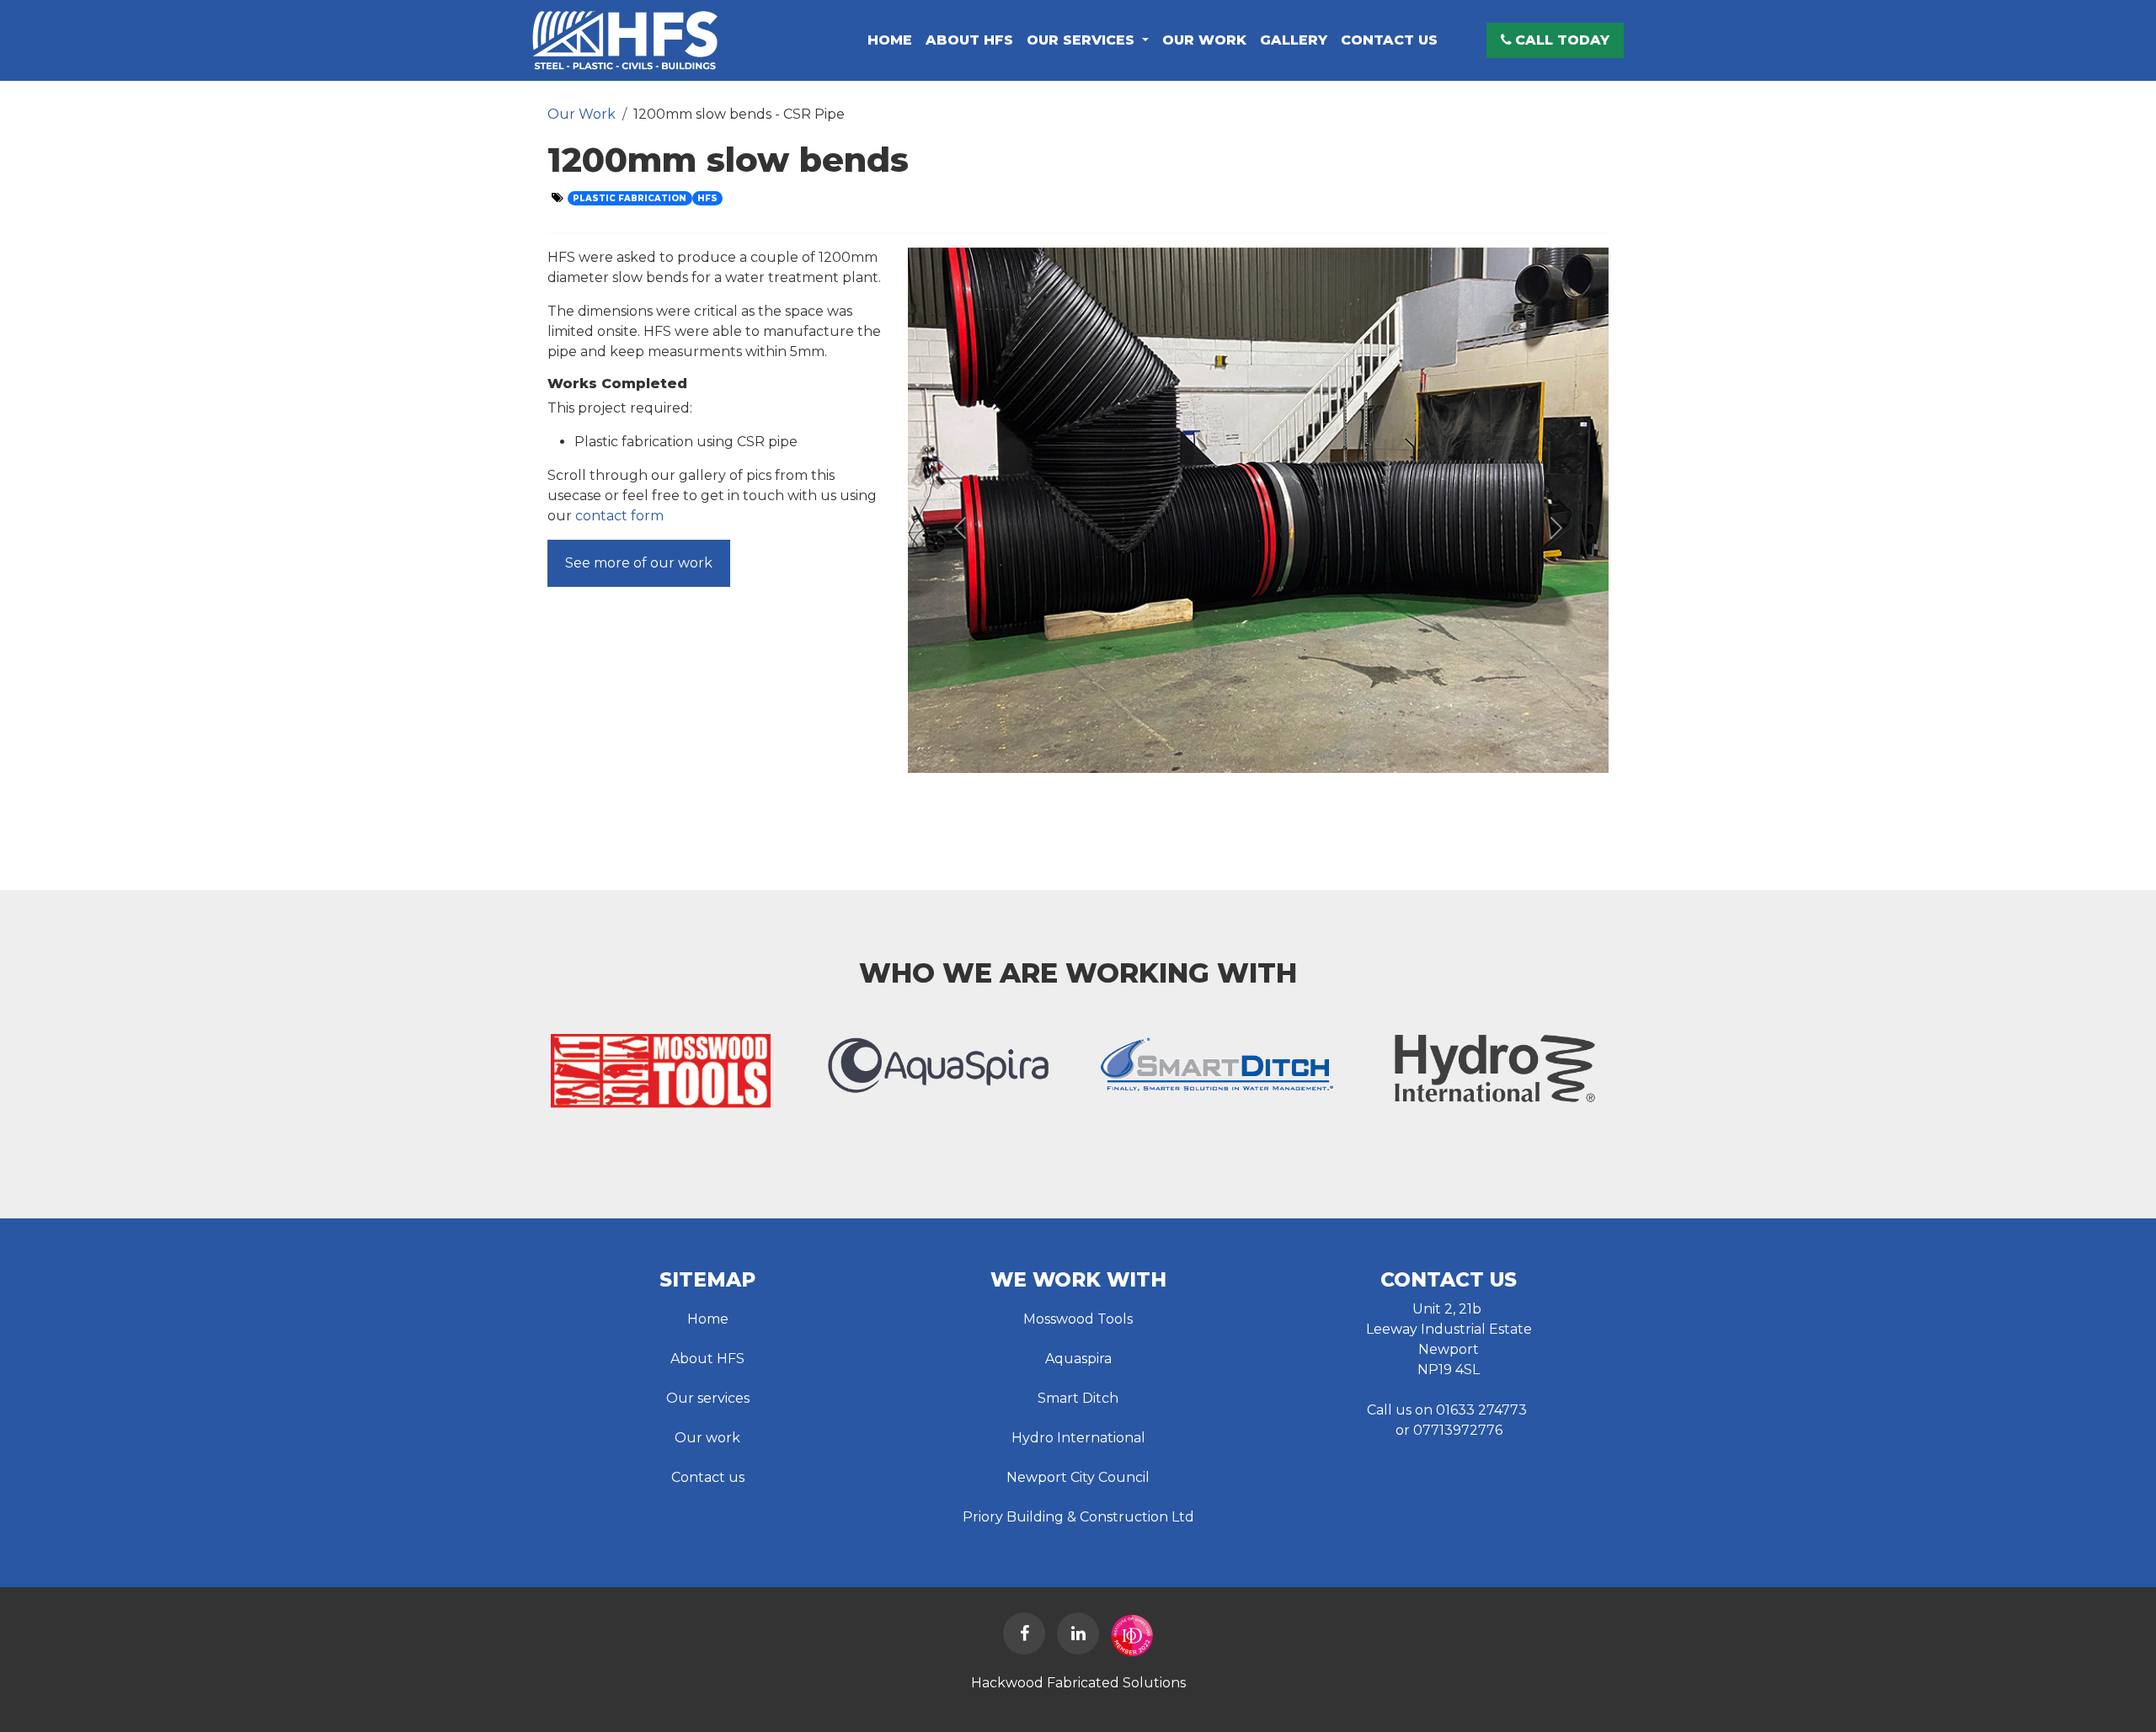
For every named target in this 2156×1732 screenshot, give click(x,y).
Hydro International (1078, 1438)
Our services (708, 1398)
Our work (707, 1438)
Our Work (582, 114)
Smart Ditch (1078, 1398)
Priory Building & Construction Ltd (1078, 1517)
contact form (619, 516)
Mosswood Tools (1078, 1319)
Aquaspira (1078, 1359)
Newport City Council (1078, 1477)
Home (708, 1319)
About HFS (707, 1359)
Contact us (708, 1477)
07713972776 (1458, 1430)
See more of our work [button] (639, 563)
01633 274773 (1481, 1410)
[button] (1555, 40)
